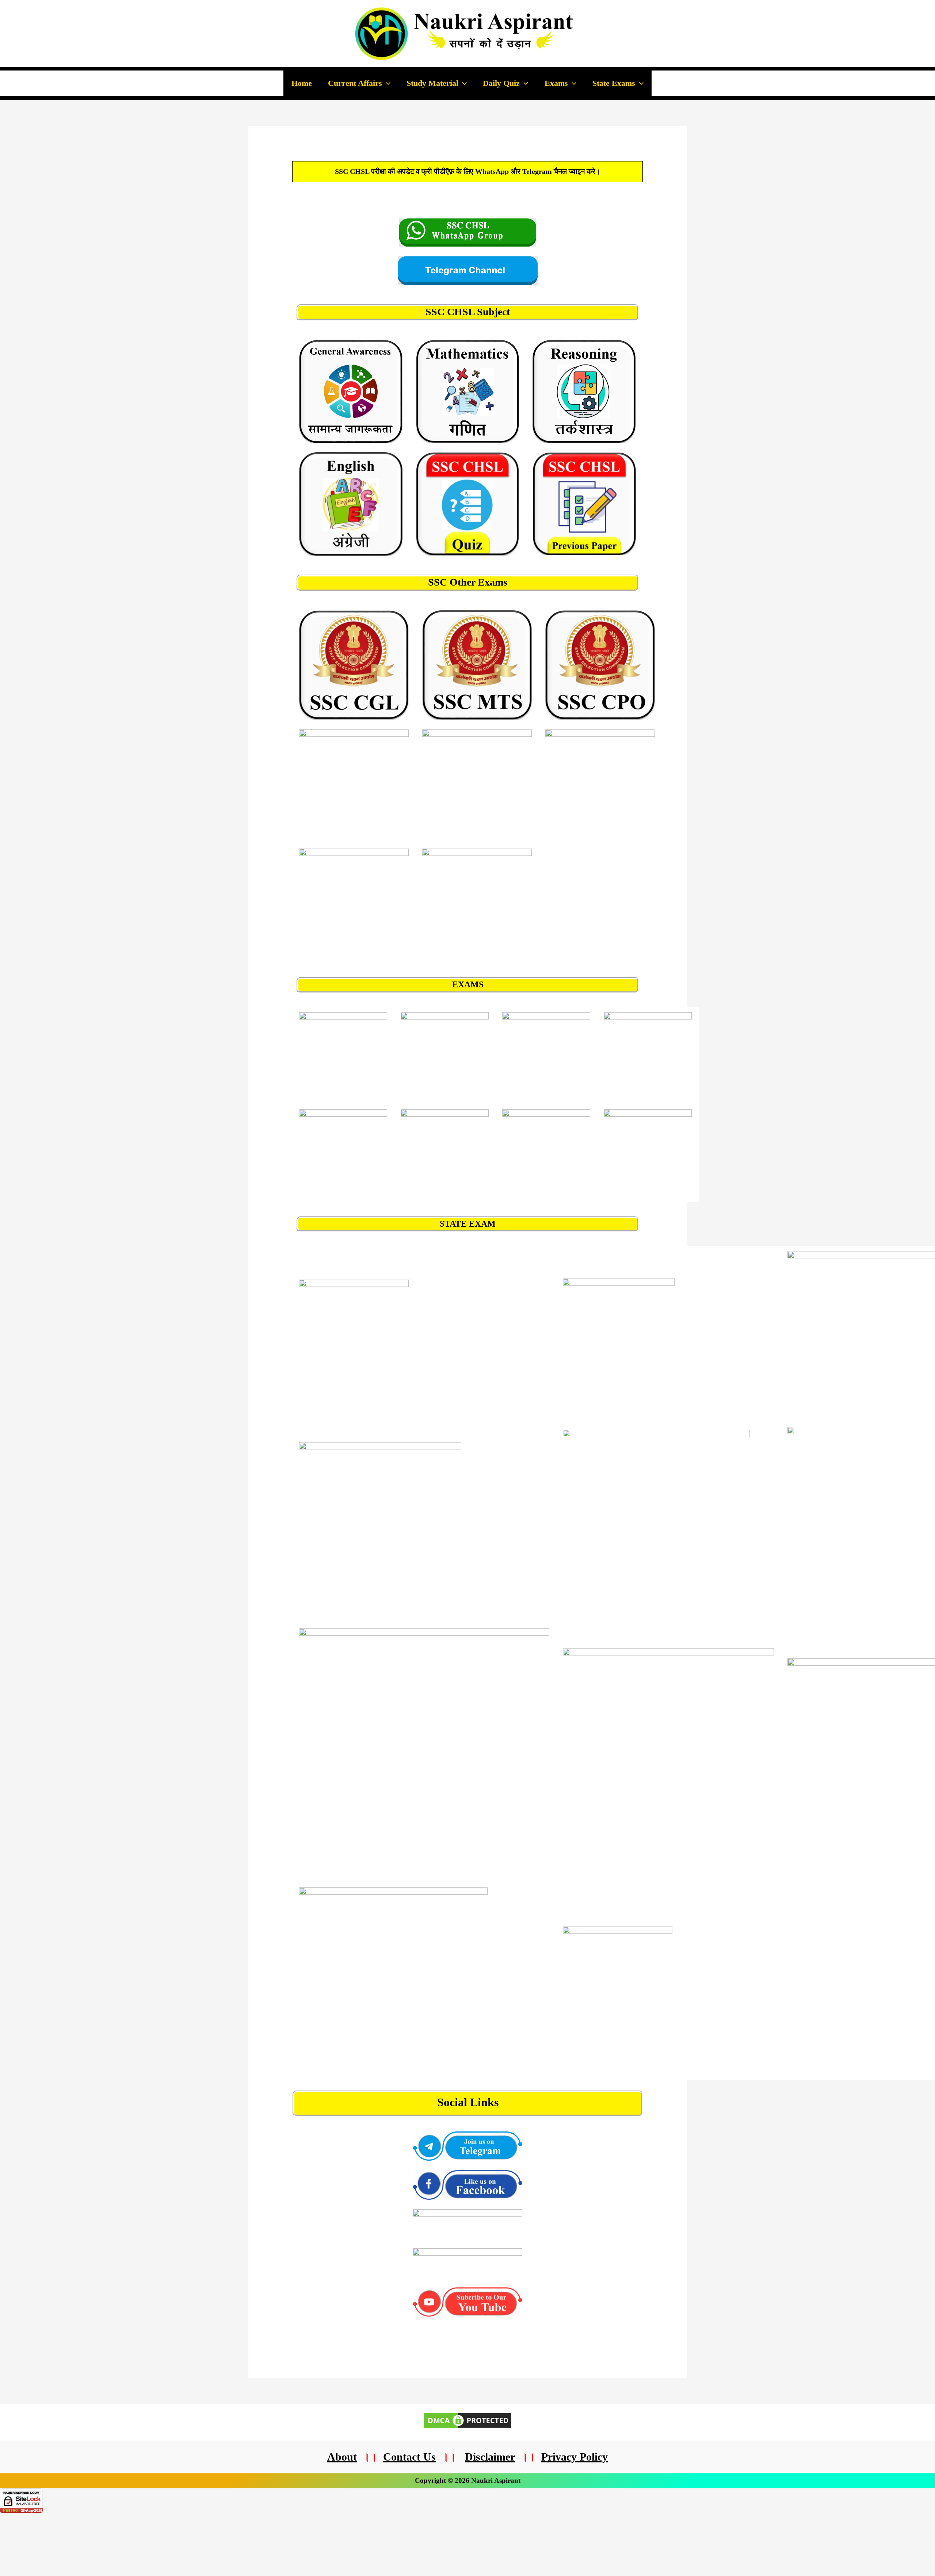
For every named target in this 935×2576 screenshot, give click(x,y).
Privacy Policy (575, 2457)
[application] (386, 83)
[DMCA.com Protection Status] (467, 2420)
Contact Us (409, 2457)
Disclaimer (490, 2457)
